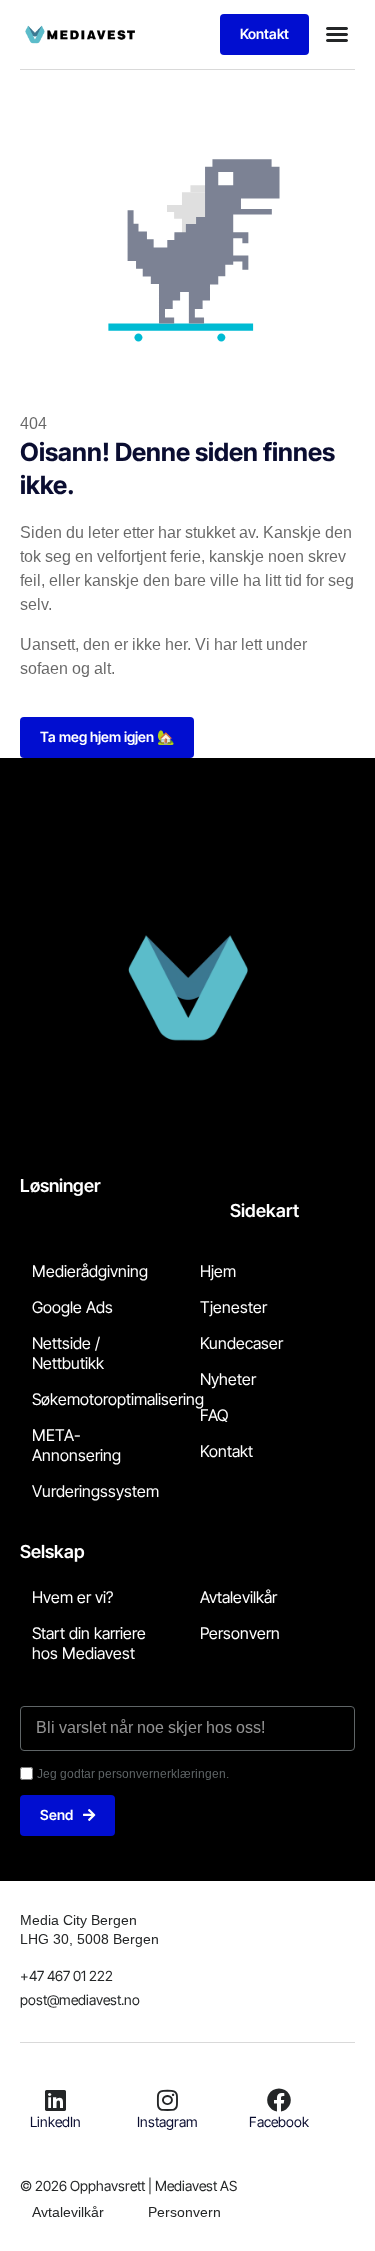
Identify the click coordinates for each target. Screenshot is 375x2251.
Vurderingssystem (95, 1491)
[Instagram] (167, 2100)
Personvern (240, 1633)
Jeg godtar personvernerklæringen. (133, 1774)
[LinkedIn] (56, 2100)
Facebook (279, 2121)
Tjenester (233, 1307)
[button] (337, 34)
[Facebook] (279, 2100)
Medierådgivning (90, 1271)
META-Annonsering (76, 1445)
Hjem (218, 1271)
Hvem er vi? (72, 1597)
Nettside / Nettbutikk (68, 1353)
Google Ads (72, 1307)
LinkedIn (55, 2121)
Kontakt (226, 1451)
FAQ (214, 1415)
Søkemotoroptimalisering (118, 1399)
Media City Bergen (78, 1920)
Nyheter (228, 1379)
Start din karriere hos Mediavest (89, 1643)
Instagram (167, 2121)
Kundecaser (241, 1343)
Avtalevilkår (238, 1597)
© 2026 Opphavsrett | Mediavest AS (128, 2185)
